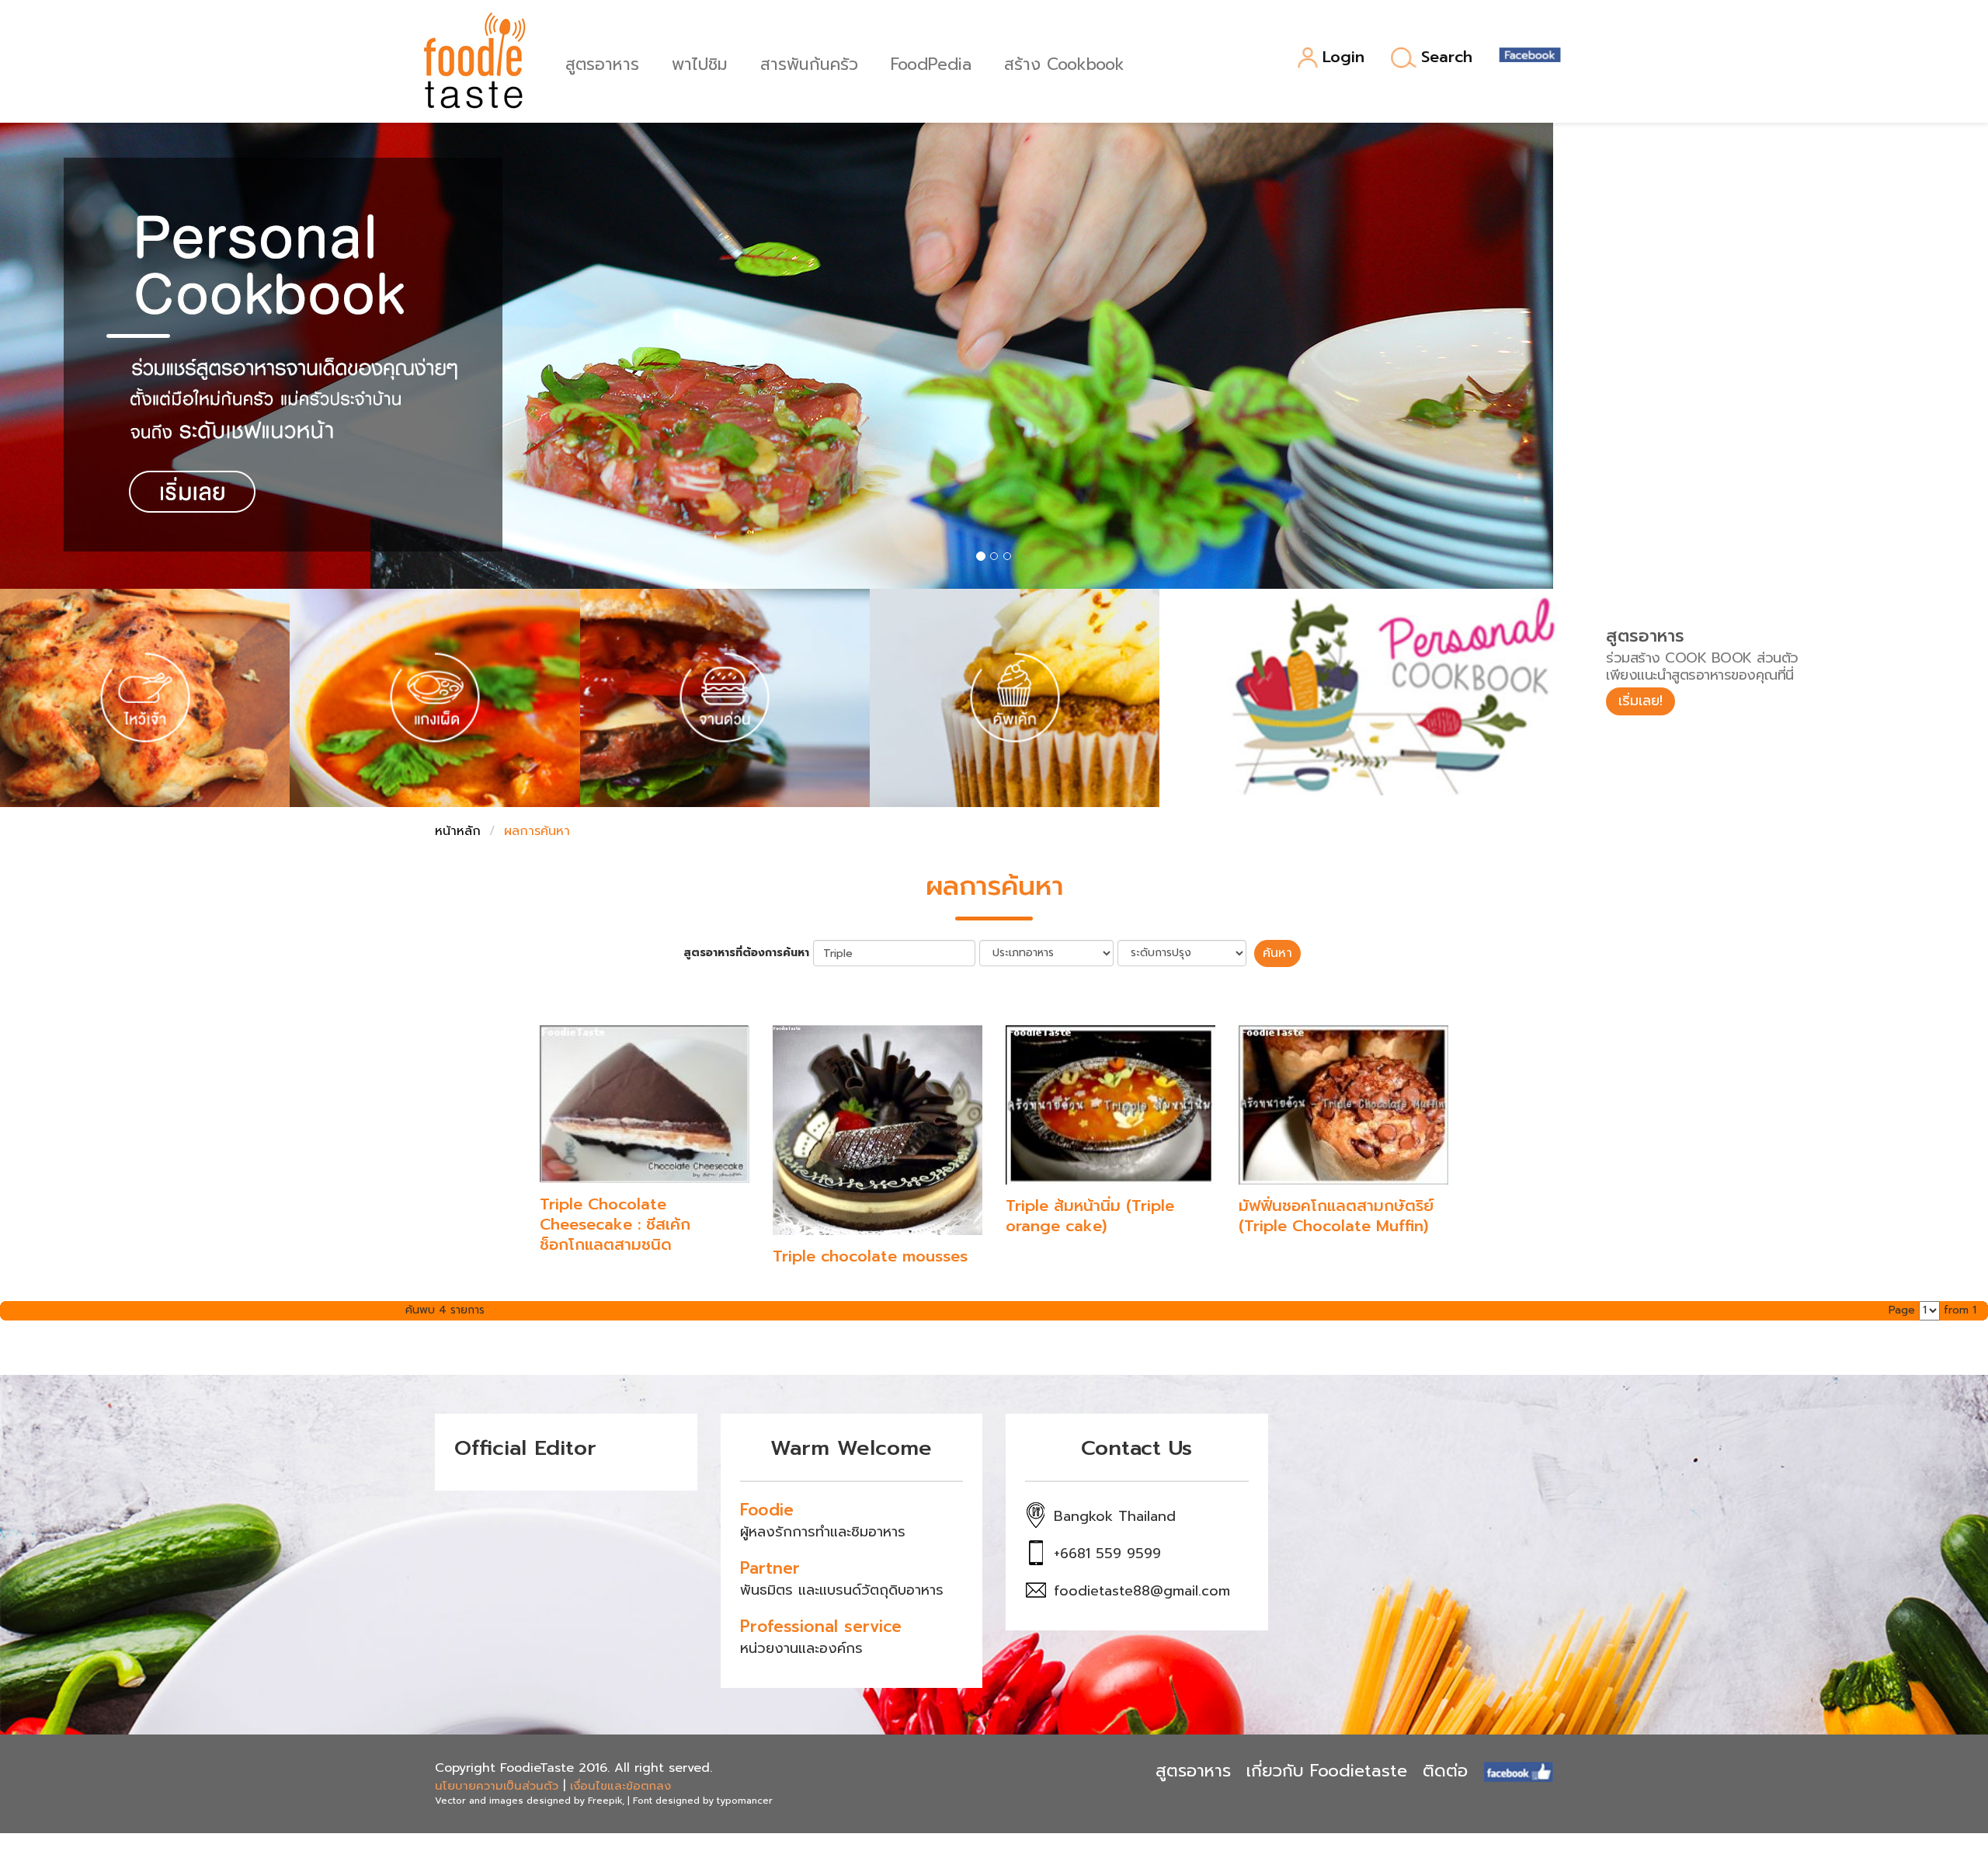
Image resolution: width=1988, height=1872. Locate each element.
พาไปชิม (700, 63)
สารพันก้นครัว (809, 63)
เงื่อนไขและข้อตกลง (620, 1786)
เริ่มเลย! (1640, 701)
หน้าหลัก (458, 831)
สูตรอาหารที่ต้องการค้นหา (746, 953)
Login (1343, 58)
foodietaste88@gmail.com (1142, 1591)
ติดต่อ (1445, 1771)
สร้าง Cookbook (1064, 63)
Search (1447, 57)
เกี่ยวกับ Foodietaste (1327, 1771)
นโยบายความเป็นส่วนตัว (497, 1786)
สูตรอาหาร (602, 63)
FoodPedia (931, 63)
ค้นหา (1277, 953)
